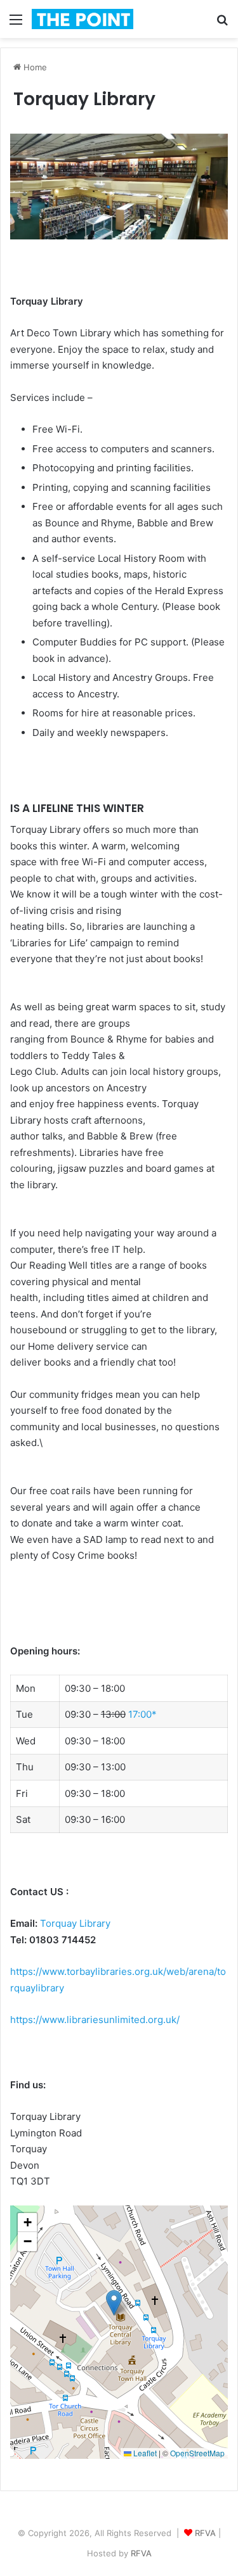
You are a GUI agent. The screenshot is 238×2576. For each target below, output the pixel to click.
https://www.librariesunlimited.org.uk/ (95, 2020)
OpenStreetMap (197, 2453)
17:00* (142, 1714)
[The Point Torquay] (83, 19)
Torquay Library (75, 1923)
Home (34, 67)
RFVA (205, 2533)
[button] (114, 2303)
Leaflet (144, 2453)
